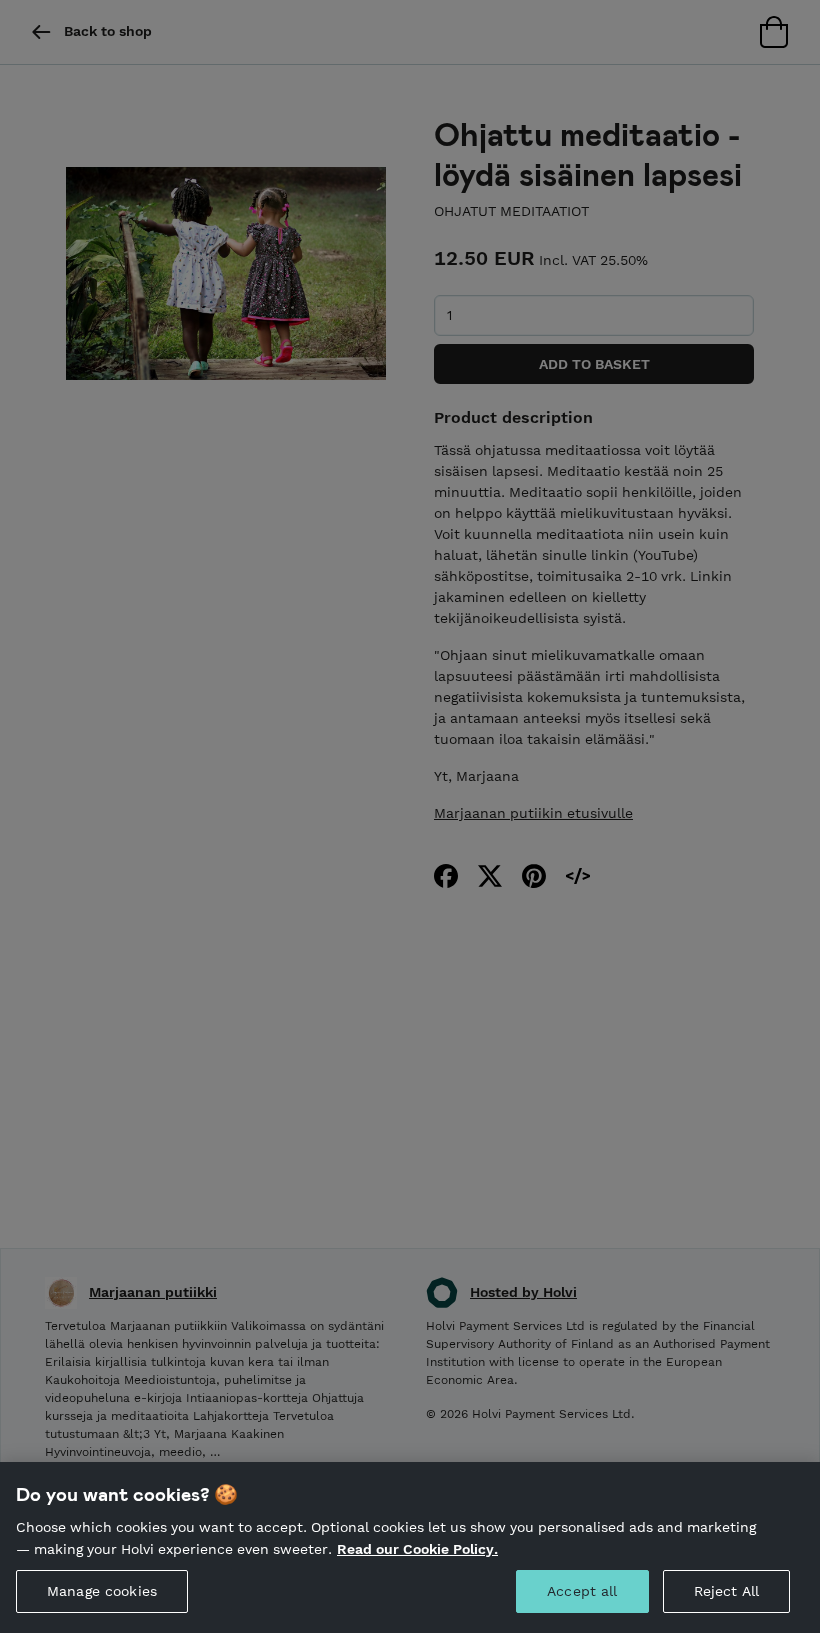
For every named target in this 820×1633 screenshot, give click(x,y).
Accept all (582, 1591)
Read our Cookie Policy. (417, 1549)
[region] (410, 1547)
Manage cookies (102, 1591)
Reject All (726, 1591)
